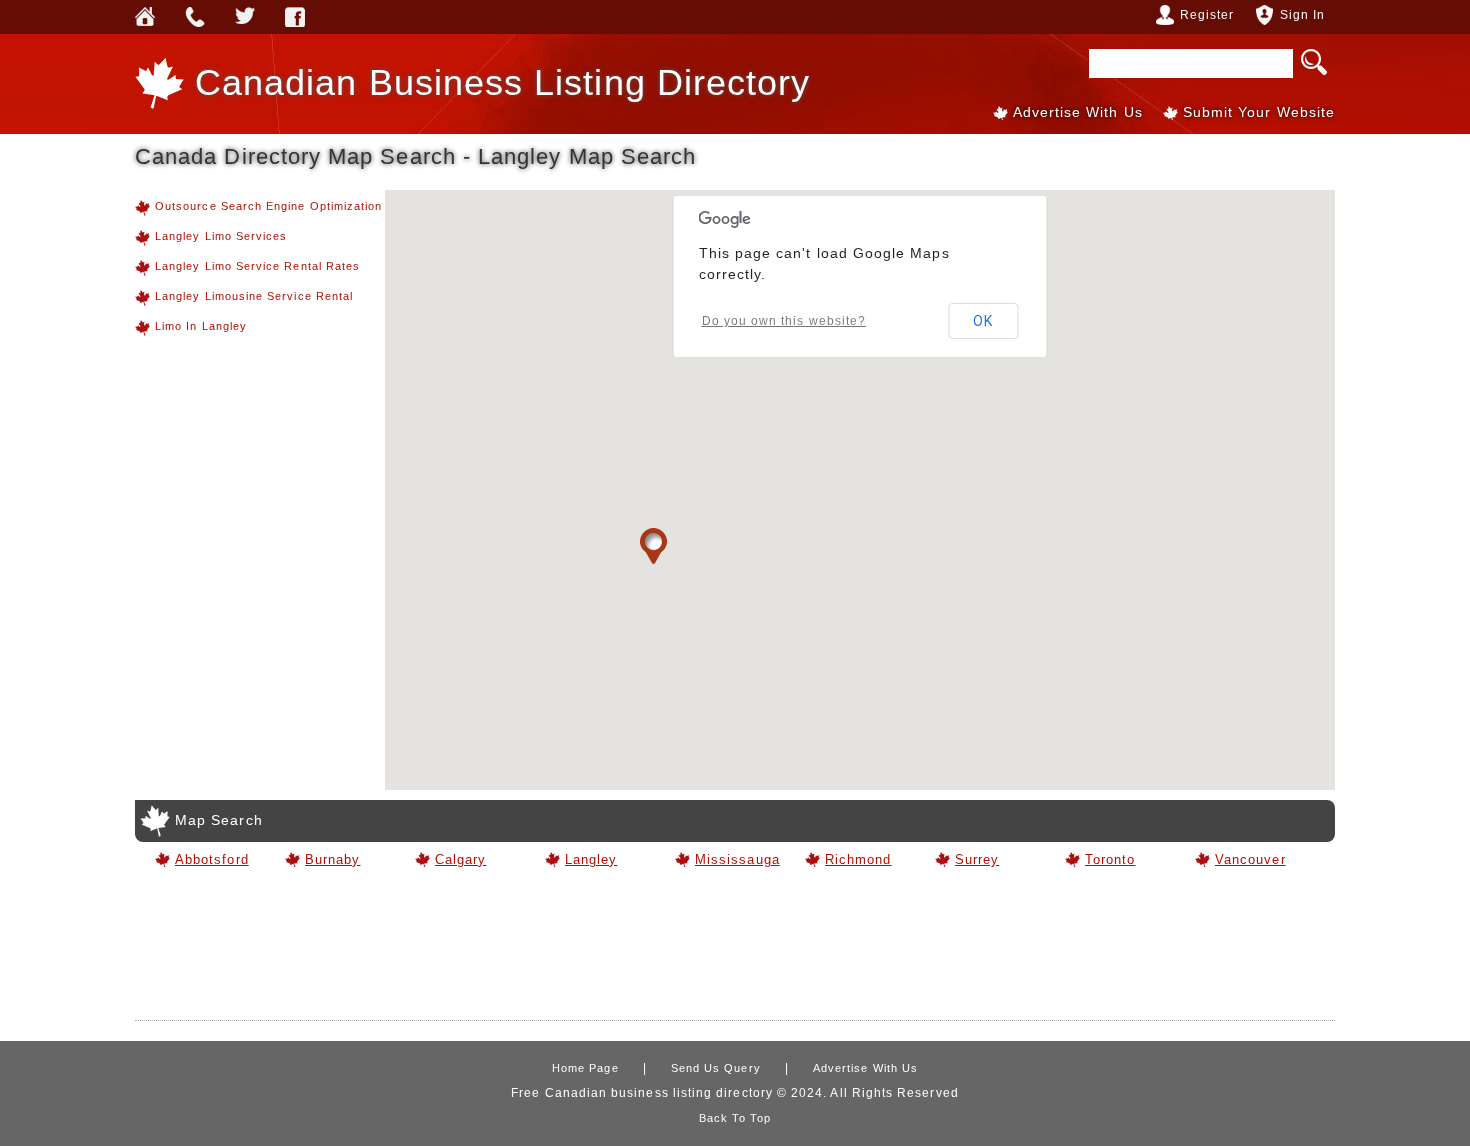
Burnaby (332, 859)
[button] (653, 546)
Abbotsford (212, 859)
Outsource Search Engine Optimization (268, 206)
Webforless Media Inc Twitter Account (245, 17)
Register (1207, 15)
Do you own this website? (784, 321)
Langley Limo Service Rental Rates (257, 266)
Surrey (977, 859)
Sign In (1302, 15)
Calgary (460, 859)
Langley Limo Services (221, 236)
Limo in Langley (201, 326)
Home (145, 17)
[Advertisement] (735, 952)
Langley (591, 859)
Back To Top (735, 1118)
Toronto (1110, 859)
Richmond (858, 859)
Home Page (585, 1068)
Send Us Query (195, 17)
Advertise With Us (1078, 112)
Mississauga (735, 859)
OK (983, 321)
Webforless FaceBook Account (295, 17)
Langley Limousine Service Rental (254, 296)
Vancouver (1250, 859)
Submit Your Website (1259, 112)
